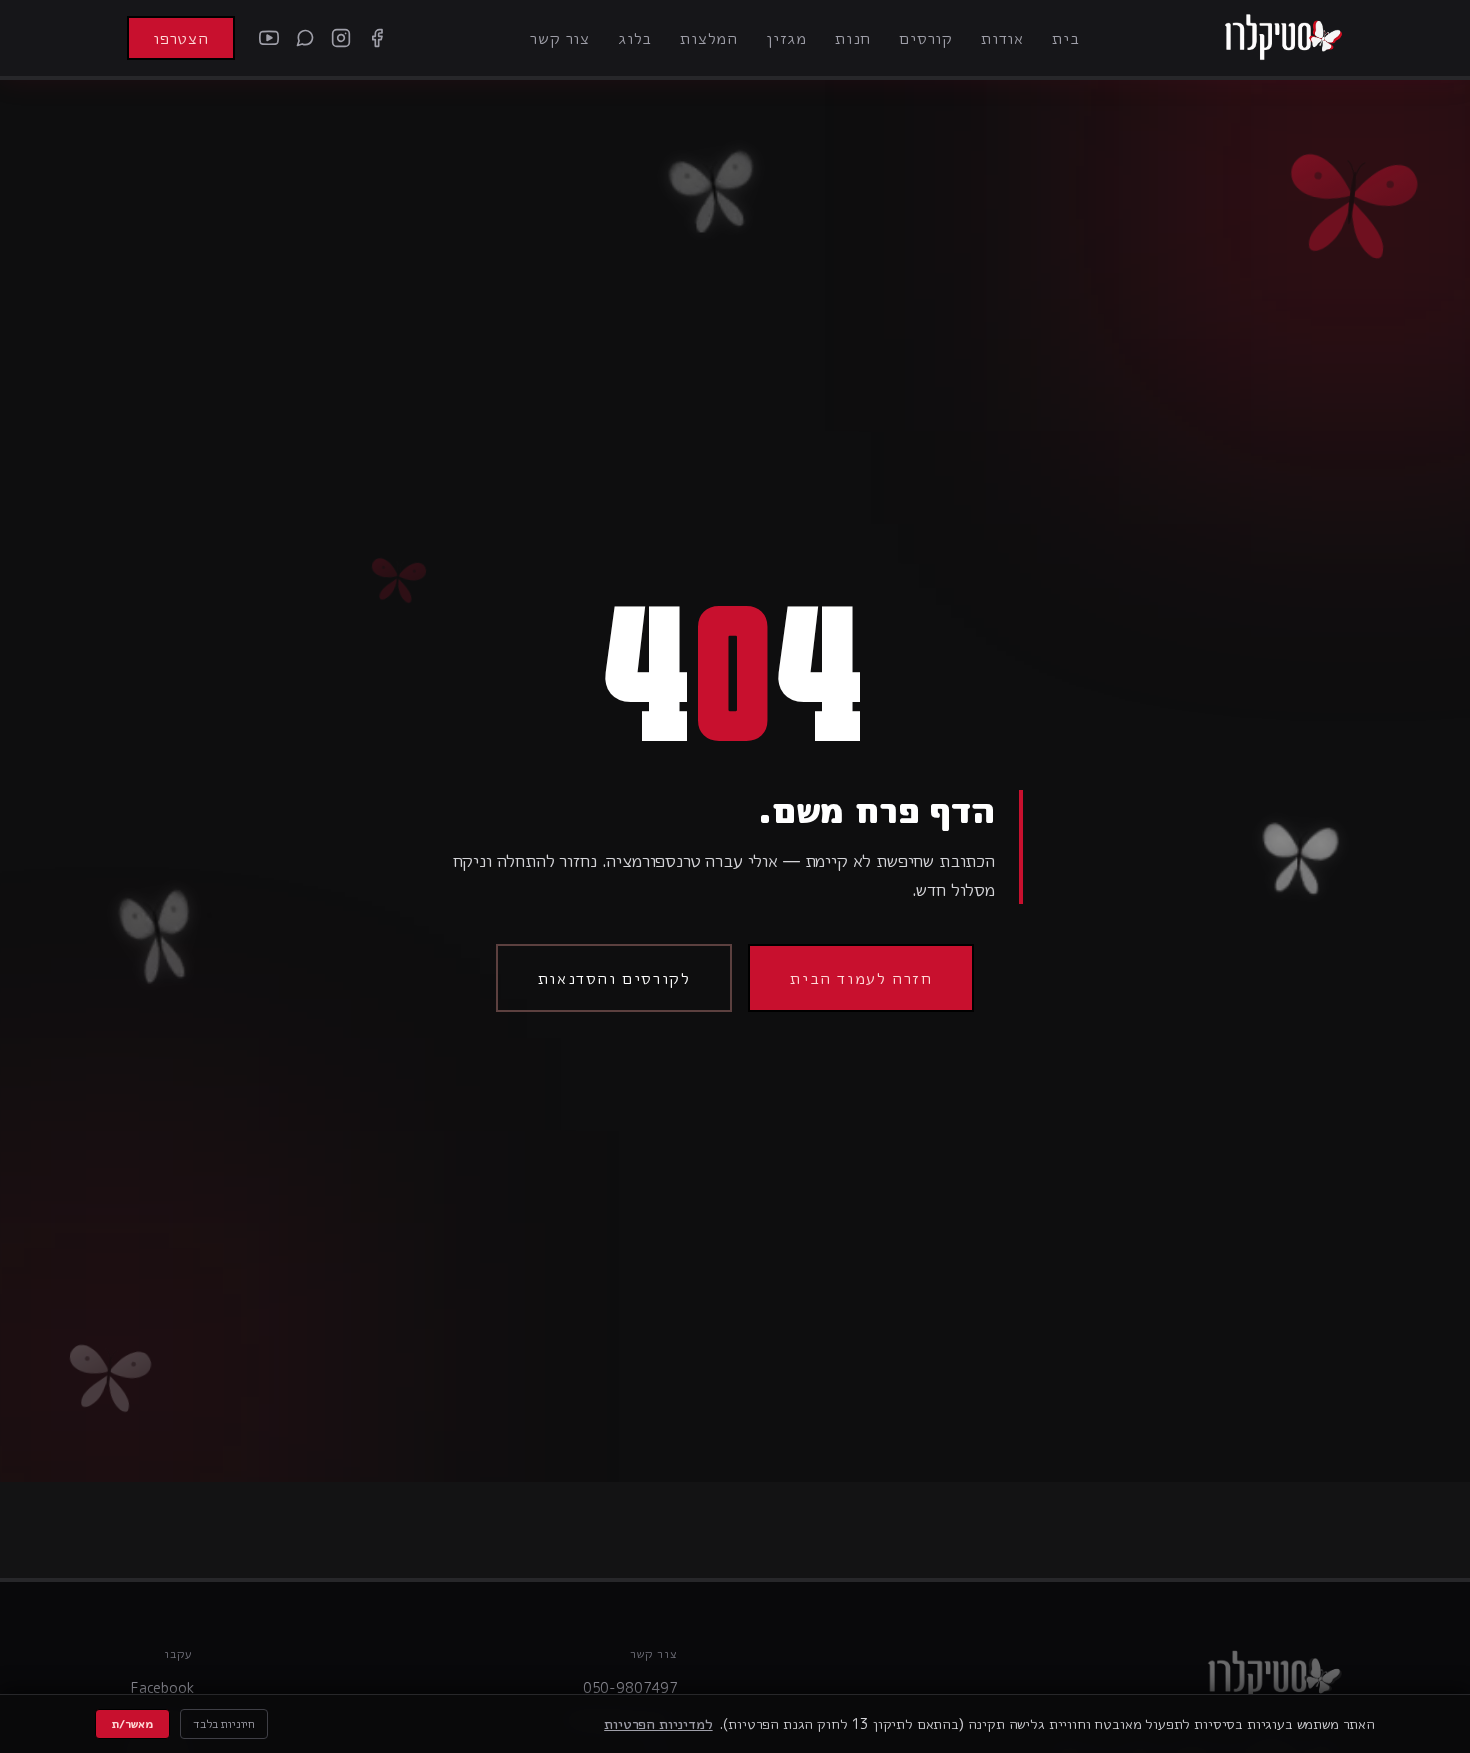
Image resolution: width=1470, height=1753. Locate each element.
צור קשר (560, 38)
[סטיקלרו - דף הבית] (1283, 38)
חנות (853, 38)
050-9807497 (630, 1687)
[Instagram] (341, 38)
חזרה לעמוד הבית (861, 978)
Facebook (162, 1687)
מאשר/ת (132, 1723)
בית (1065, 38)
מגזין (786, 38)
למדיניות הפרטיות (658, 1723)
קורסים (926, 38)
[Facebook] (377, 38)
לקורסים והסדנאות (614, 978)
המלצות (709, 38)
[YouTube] (269, 38)
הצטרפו (181, 38)
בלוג (635, 38)
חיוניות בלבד (224, 1723)
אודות (1002, 38)
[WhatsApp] (305, 38)
